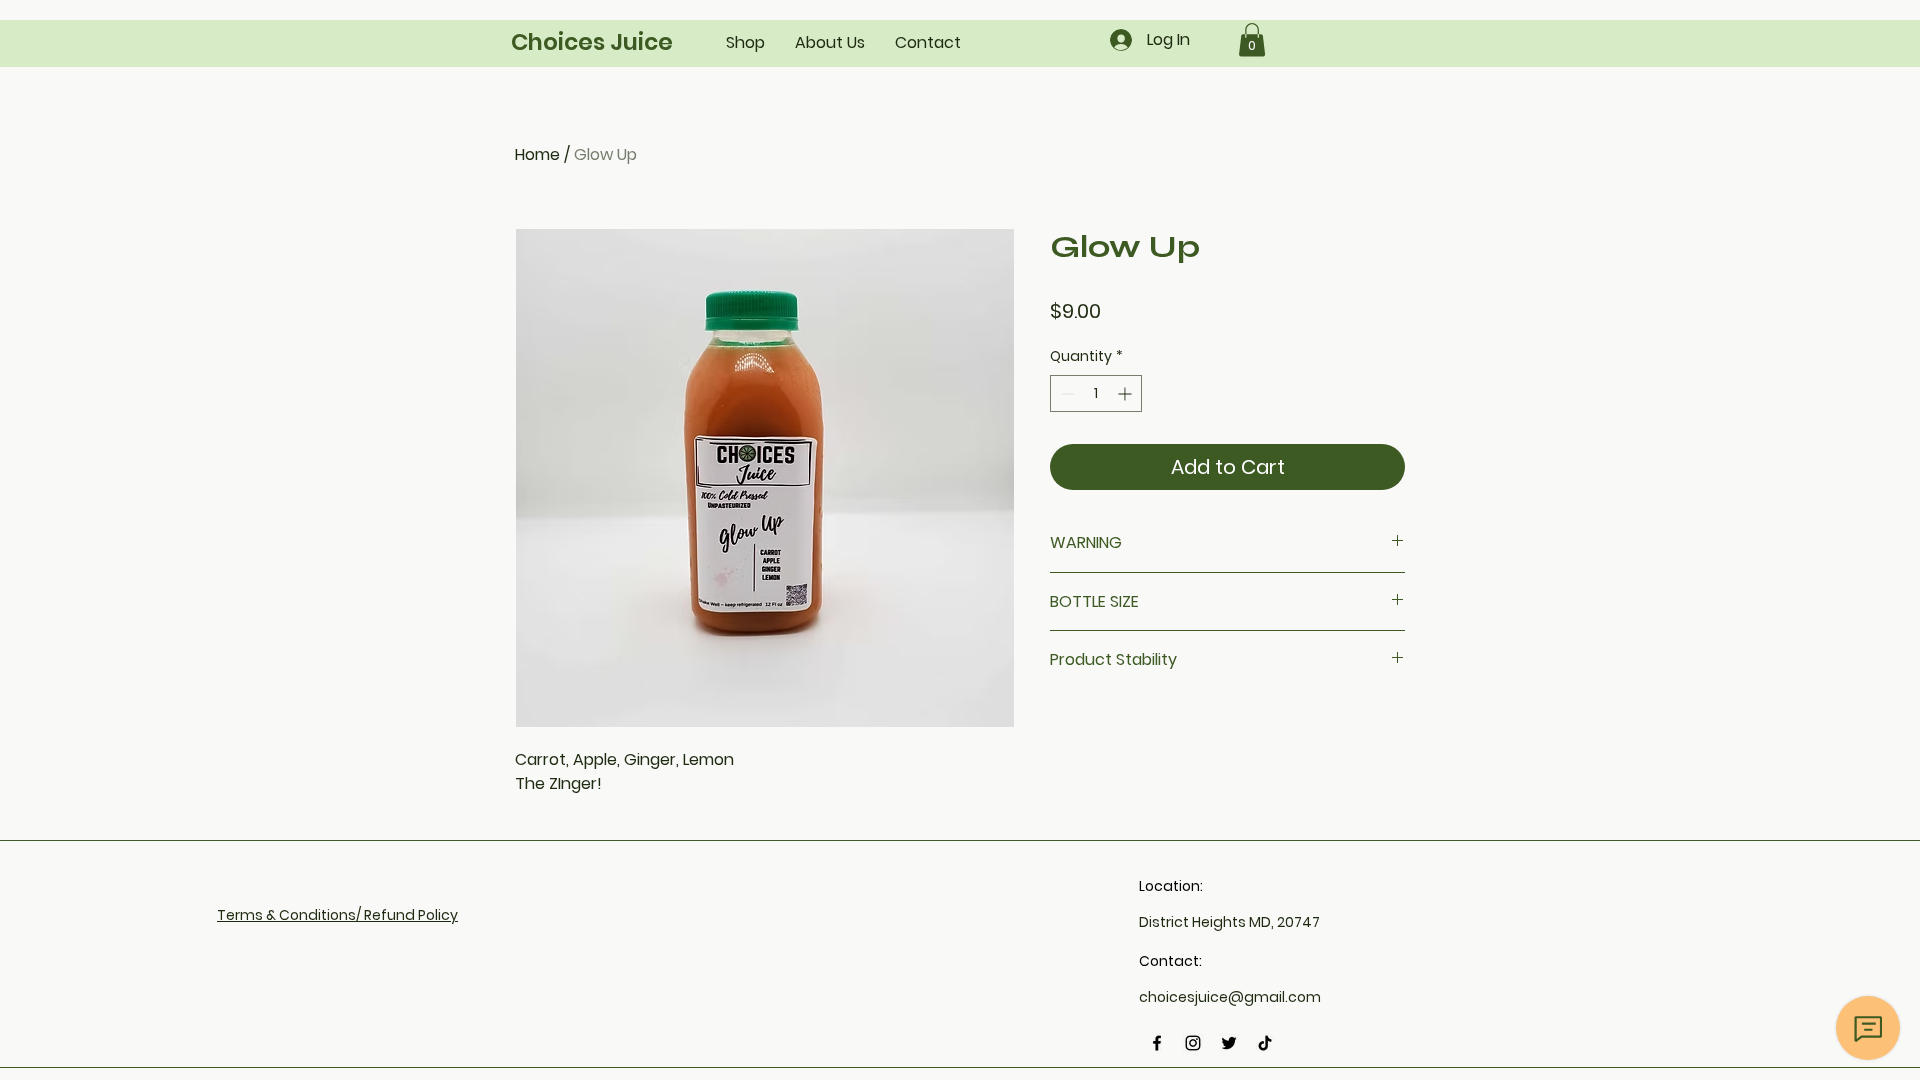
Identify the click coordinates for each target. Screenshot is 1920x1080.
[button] (1252, 39)
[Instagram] (1193, 1043)
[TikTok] (1265, 1043)
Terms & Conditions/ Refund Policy (337, 915)
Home (537, 154)
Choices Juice (592, 42)
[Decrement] (1065, 393)
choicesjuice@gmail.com (1230, 997)
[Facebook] (1157, 1043)
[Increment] (1126, 393)
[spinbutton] (1096, 393)
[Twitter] (1229, 1043)
